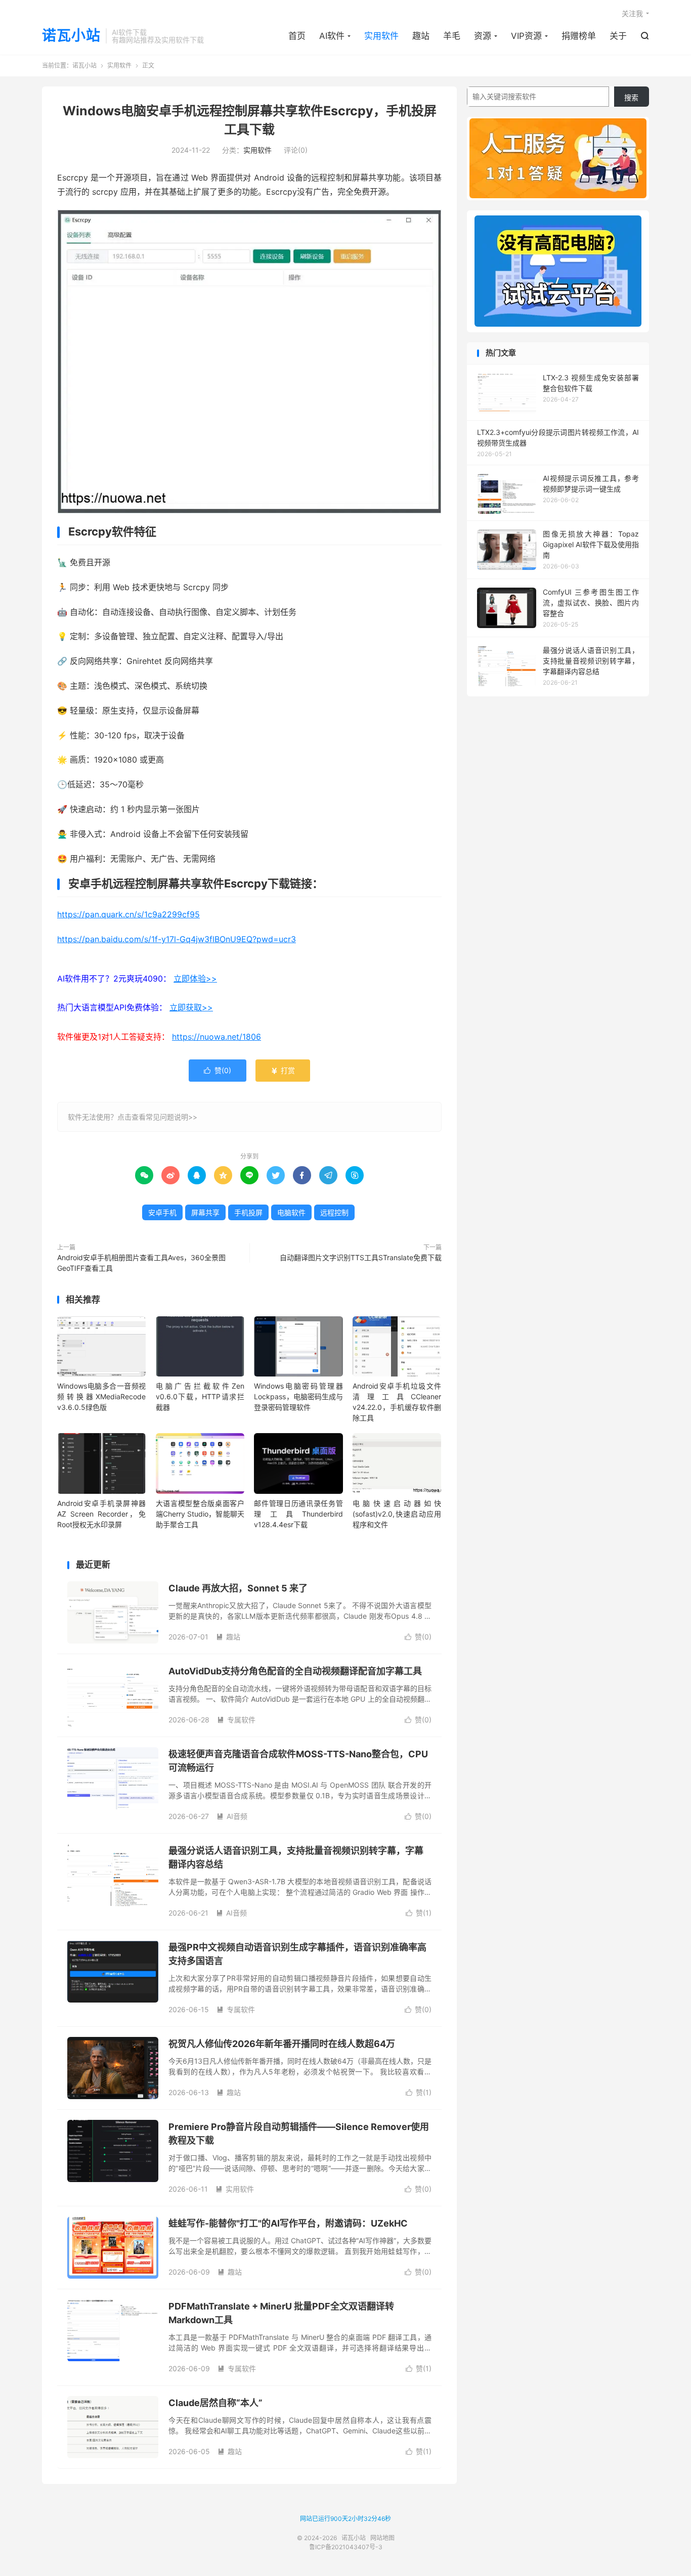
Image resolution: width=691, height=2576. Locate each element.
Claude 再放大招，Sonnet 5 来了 (238, 1588)
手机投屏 (248, 1212)
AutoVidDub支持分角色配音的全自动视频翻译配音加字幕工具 (295, 1671)
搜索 (631, 97)
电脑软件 (291, 1212)
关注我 (632, 13)
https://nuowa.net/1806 (217, 1037)
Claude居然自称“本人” (215, 2403)
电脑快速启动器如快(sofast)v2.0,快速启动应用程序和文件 (397, 1514)
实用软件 (381, 36)
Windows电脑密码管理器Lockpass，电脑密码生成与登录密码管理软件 (298, 1396)
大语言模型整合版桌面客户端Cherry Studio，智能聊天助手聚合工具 (200, 1514)
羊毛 (452, 36)
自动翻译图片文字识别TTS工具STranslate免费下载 (361, 1257)
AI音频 (232, 1816)
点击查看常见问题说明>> (157, 1117)
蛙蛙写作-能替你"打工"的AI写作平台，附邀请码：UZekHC (288, 2223)
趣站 (421, 36)
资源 (483, 36)
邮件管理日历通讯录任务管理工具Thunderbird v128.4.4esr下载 (298, 1514)
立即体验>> (195, 979)
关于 (618, 36)
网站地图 (382, 2538)
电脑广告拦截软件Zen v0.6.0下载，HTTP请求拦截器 (200, 1396)
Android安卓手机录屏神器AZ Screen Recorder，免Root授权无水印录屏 (101, 1514)
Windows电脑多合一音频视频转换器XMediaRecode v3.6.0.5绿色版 (101, 1396)
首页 (297, 36)
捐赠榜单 (579, 36)
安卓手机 (162, 1212)
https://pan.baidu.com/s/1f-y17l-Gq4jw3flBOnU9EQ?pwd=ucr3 (177, 939)
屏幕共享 (205, 1212)
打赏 (283, 1070)
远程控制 (334, 1212)
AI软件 (332, 36)
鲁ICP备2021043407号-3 (346, 2547)
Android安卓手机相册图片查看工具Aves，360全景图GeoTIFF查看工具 (141, 1263)
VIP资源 (526, 36)
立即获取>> (191, 1007)
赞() (218, 1070)
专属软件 (236, 1720)
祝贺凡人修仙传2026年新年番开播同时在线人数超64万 (282, 2044)
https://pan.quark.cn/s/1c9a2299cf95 (128, 914)
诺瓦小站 (71, 36)
